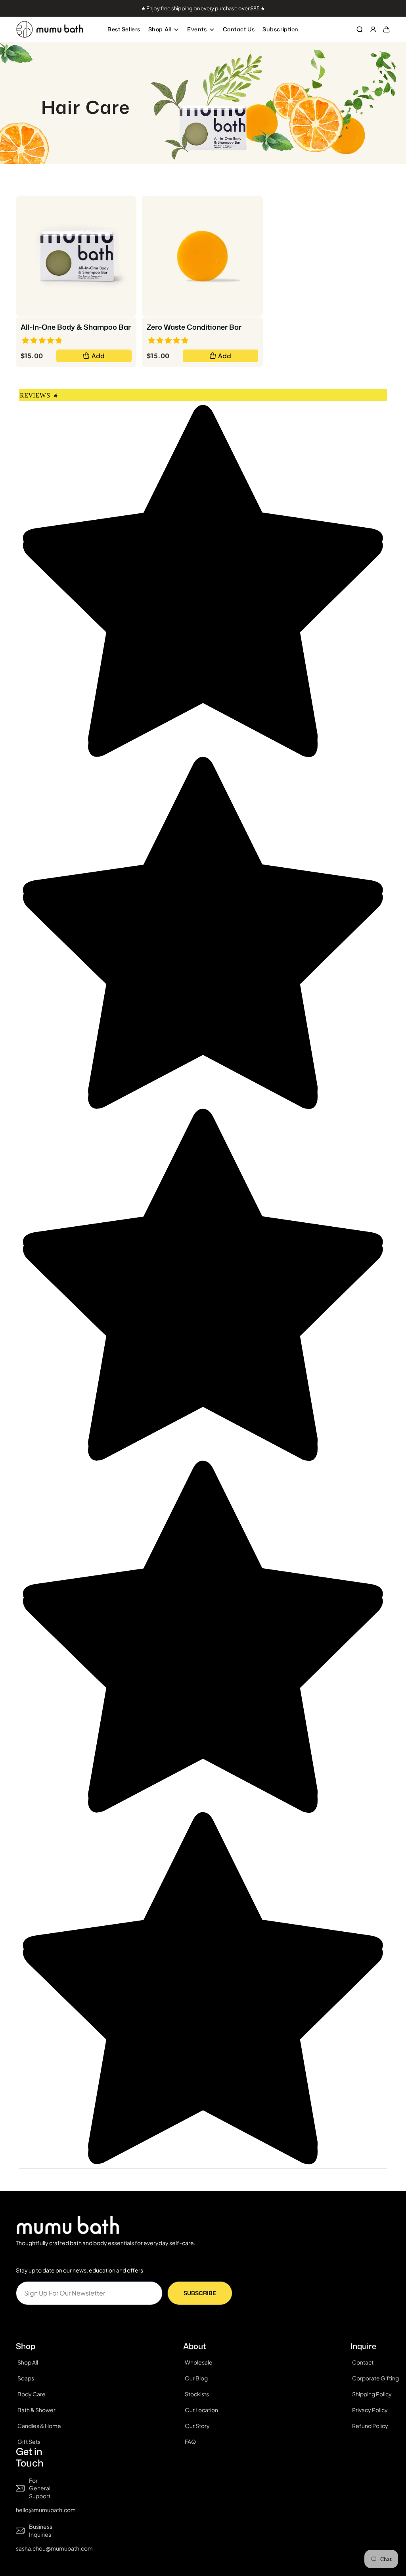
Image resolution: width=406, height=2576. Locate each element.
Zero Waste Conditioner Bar (194, 327)
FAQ (190, 2442)
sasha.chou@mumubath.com (54, 2548)
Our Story (197, 2426)
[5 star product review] (168, 339)
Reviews (39, 395)
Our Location (201, 2410)
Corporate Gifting (375, 2378)
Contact (363, 2362)
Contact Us (239, 29)
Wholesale (199, 2362)
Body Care (32, 2394)
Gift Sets (29, 2442)
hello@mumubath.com (46, 2510)
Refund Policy (370, 2426)
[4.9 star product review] (42, 339)
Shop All (160, 29)
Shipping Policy (372, 2394)
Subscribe (200, 2293)
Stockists (197, 2394)
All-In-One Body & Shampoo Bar (76, 327)
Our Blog (196, 2378)
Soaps (26, 2378)
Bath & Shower (36, 2410)
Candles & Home (39, 2426)
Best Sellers (124, 29)
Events (197, 29)
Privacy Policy (370, 2410)
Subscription (281, 29)
